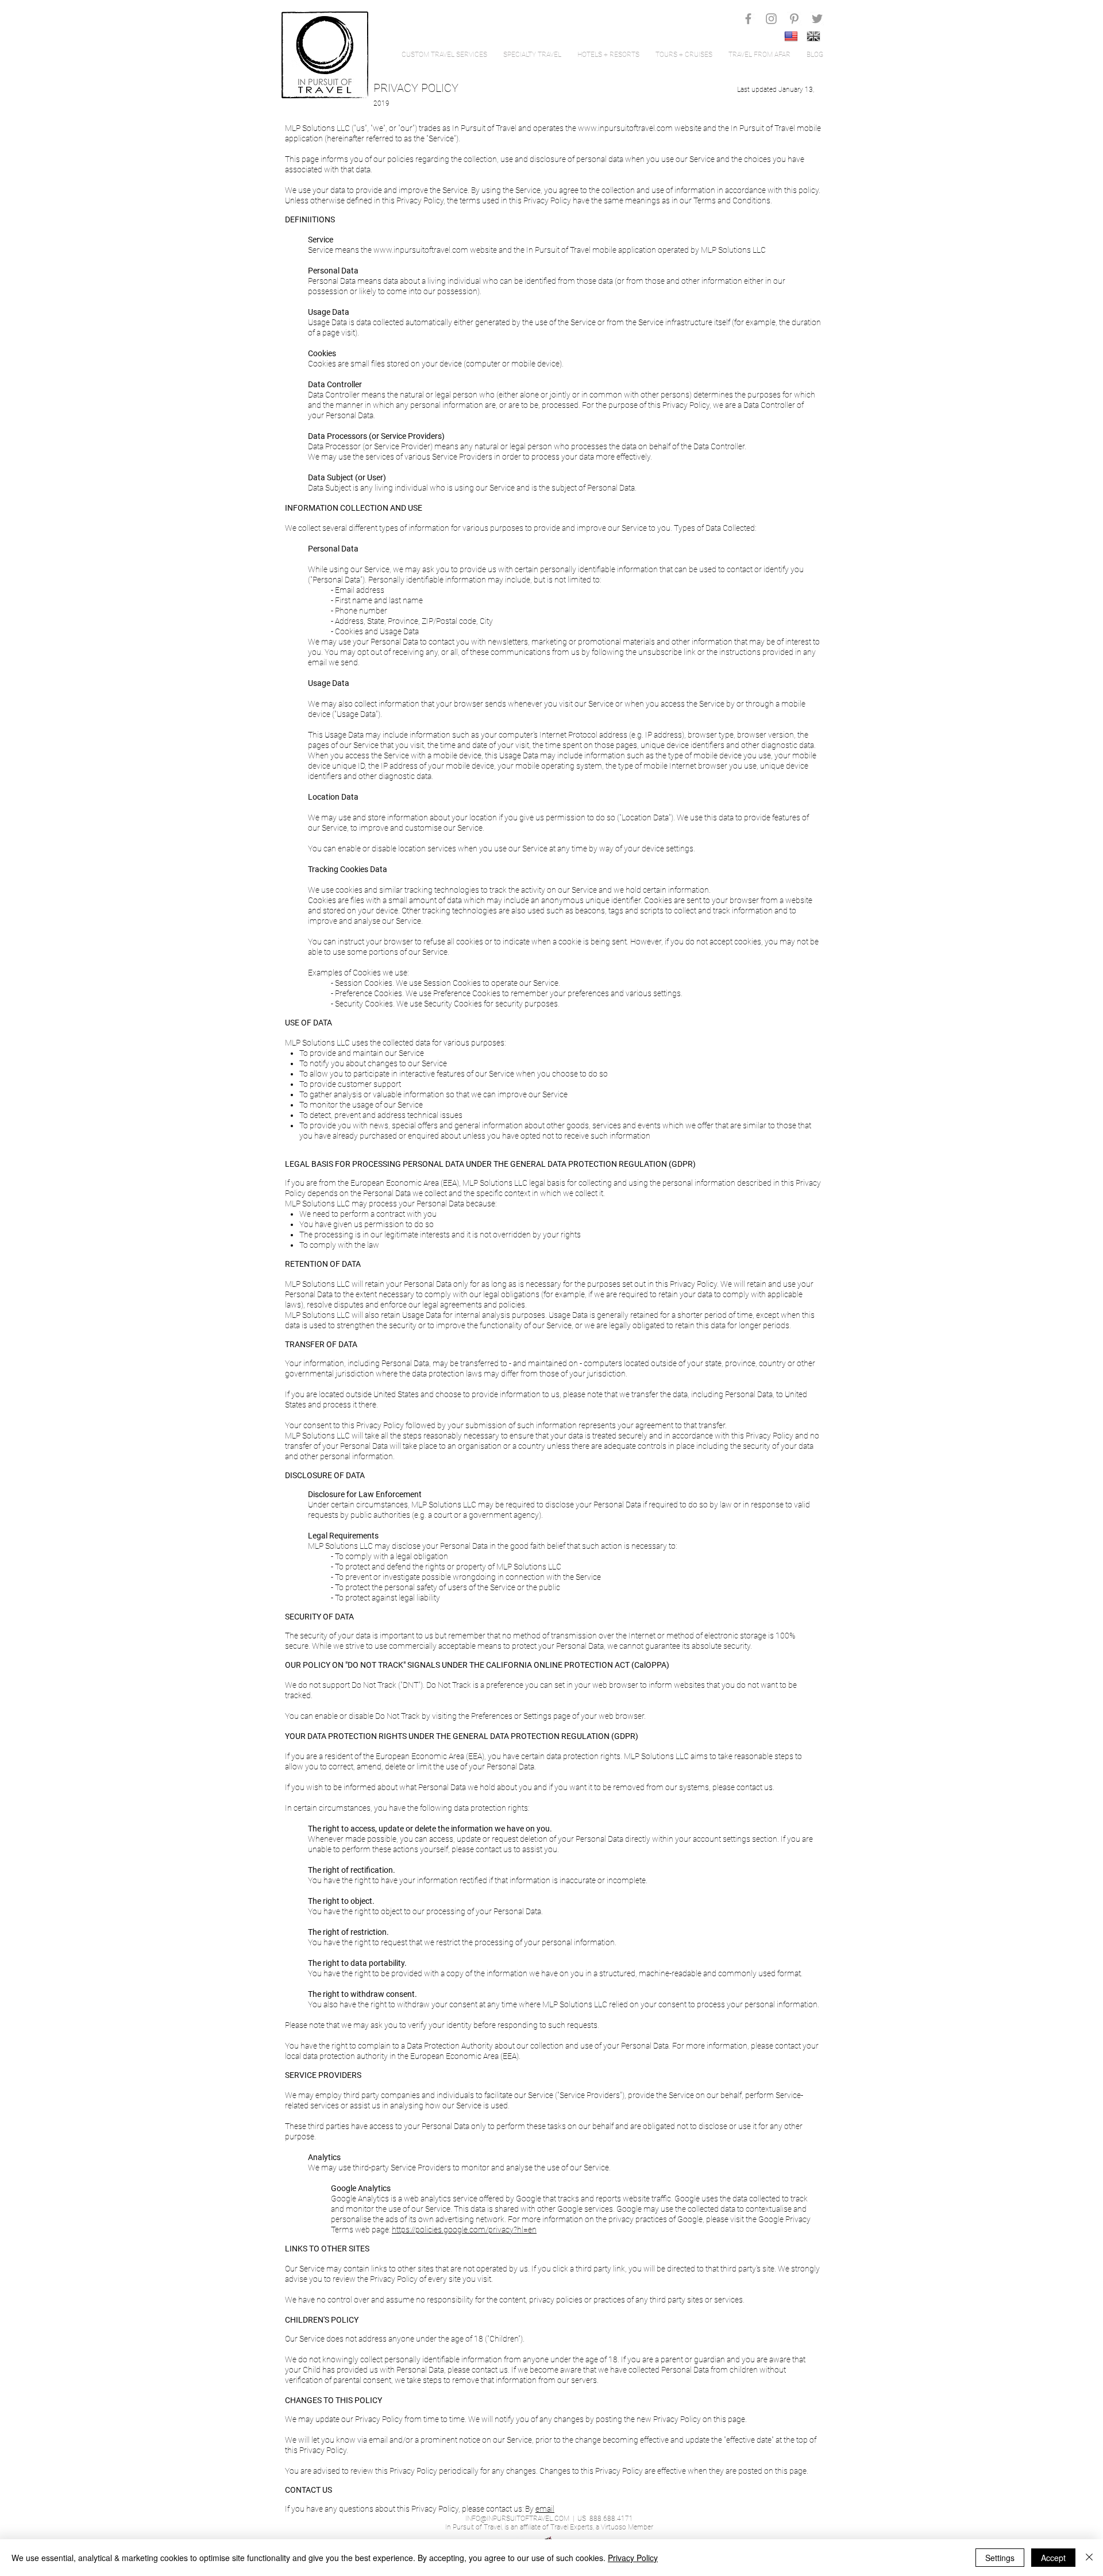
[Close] (1089, 2558)
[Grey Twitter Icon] (817, 19)
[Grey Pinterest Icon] (794, 19)
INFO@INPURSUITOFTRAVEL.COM (517, 2519)
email (545, 2509)
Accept (1053, 2558)
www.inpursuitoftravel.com (625, 128)
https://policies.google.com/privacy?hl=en (464, 2230)
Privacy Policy (633, 2558)
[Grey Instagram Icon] (771, 19)
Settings (1000, 2558)
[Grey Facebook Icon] (748, 19)
